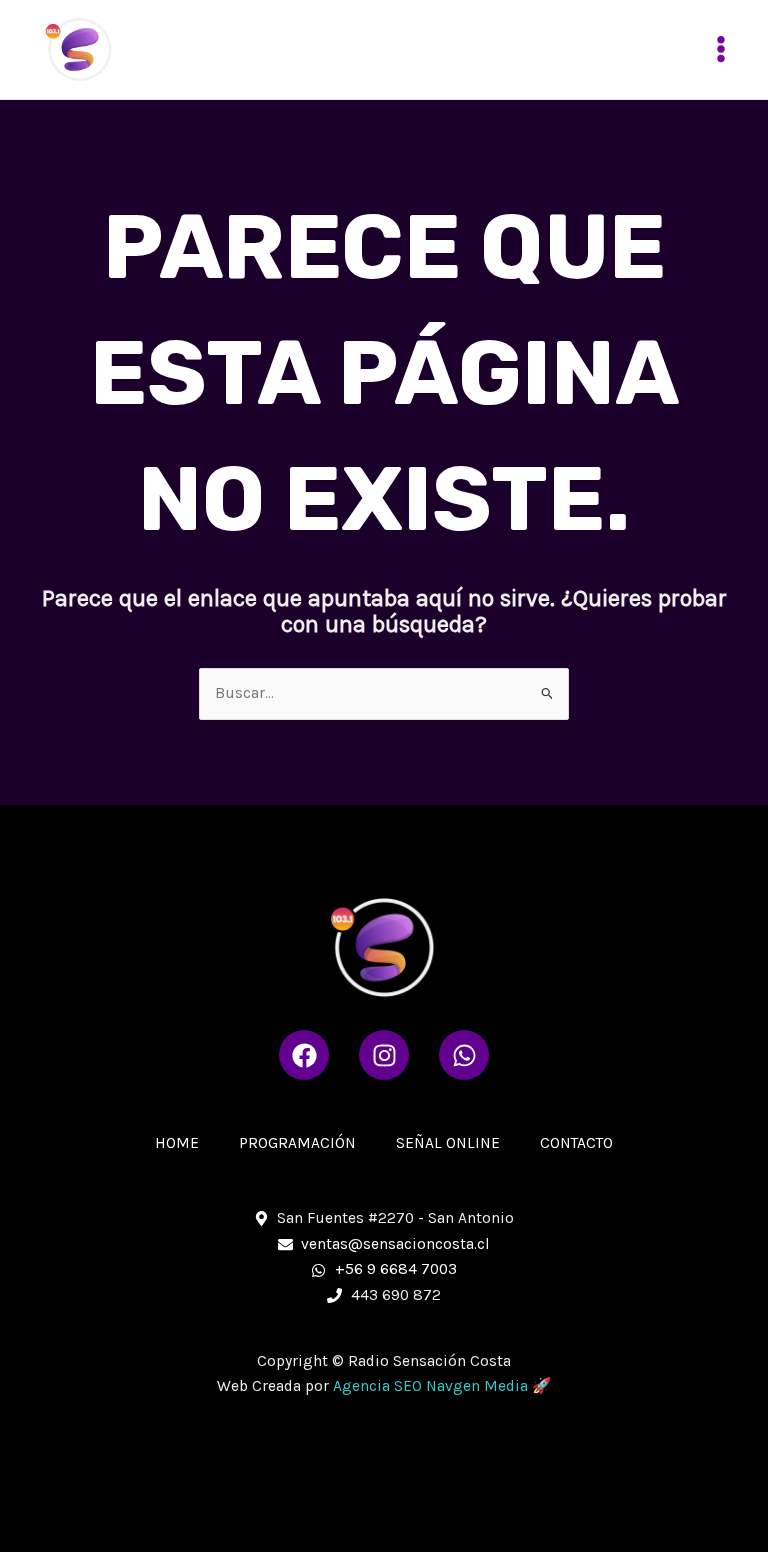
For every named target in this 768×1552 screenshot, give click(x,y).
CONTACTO (576, 1143)
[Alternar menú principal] (721, 49)
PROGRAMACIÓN (297, 1143)
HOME (177, 1143)
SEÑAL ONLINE (448, 1143)
